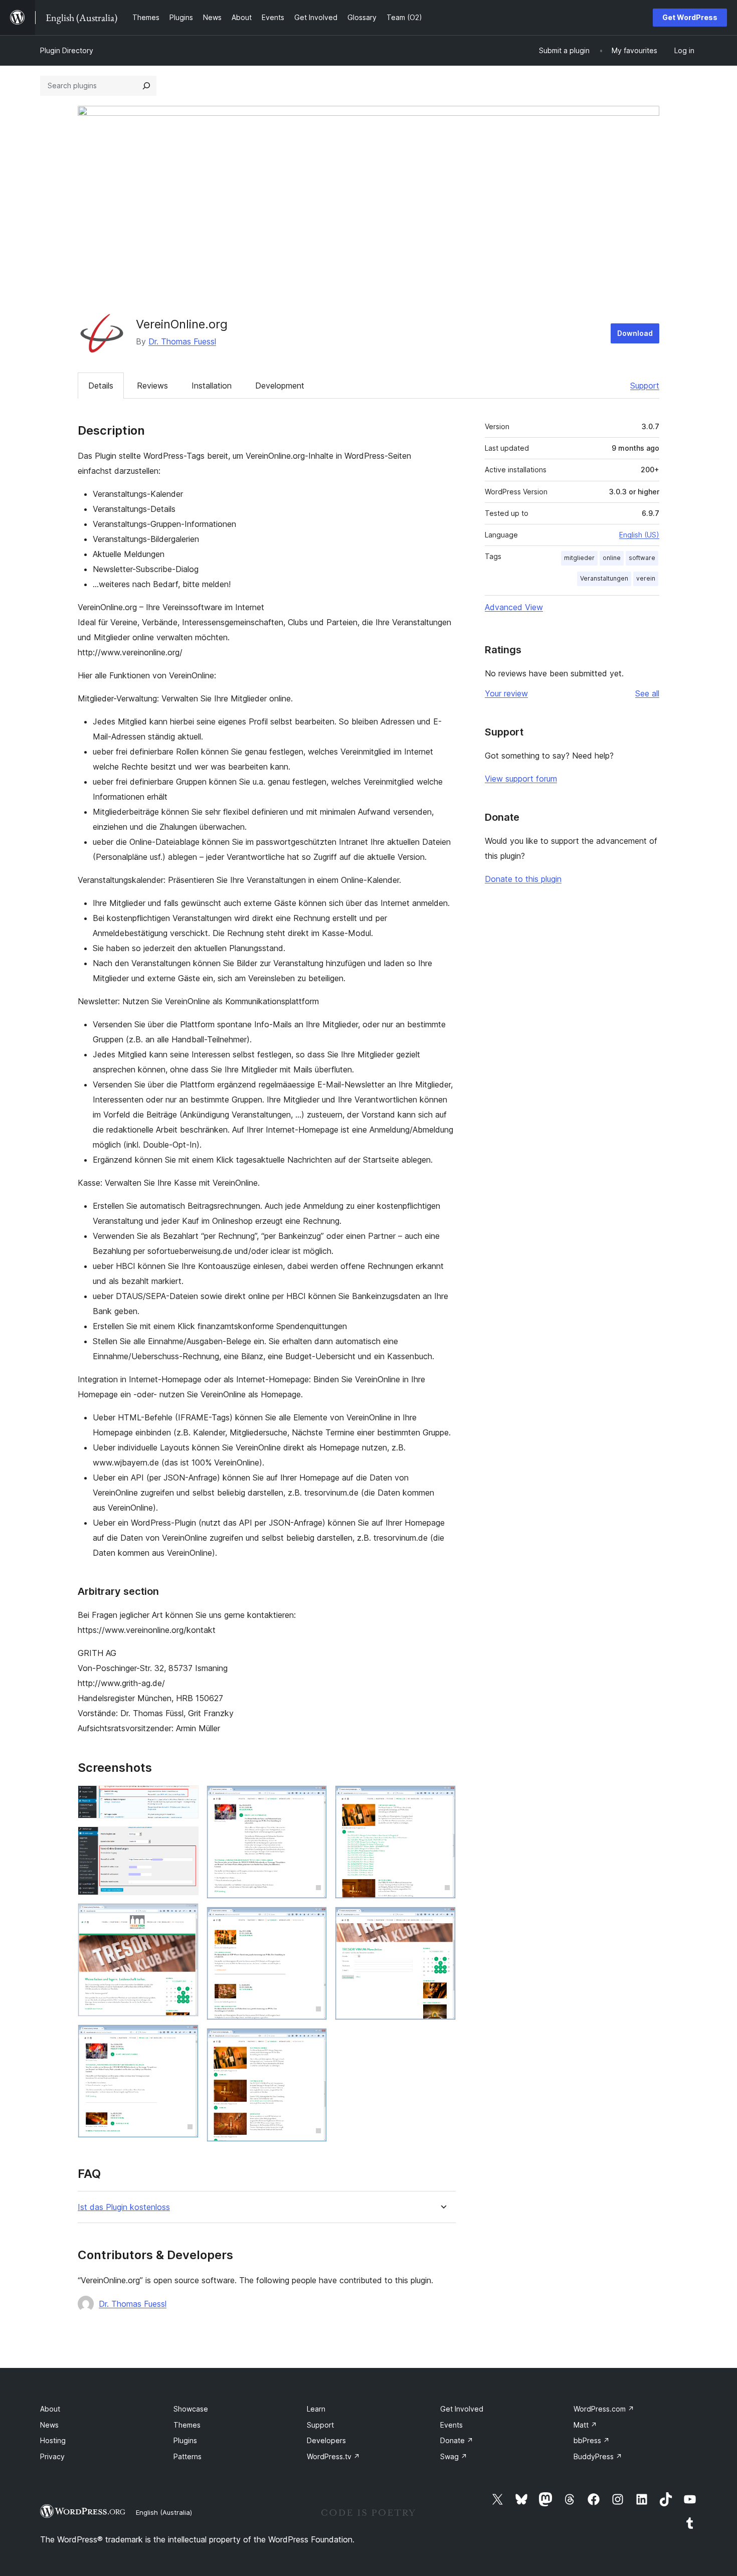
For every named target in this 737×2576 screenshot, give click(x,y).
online (612, 558)
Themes (187, 2425)
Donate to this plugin (523, 879)
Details (101, 386)
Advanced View (514, 607)
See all (647, 693)
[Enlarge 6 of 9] (313, 1920)
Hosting (53, 2440)
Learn (316, 2409)
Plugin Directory (67, 50)
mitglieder (579, 558)
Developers (326, 2440)
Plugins (185, 2440)
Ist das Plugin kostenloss (124, 2207)
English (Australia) (164, 2512)
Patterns (188, 2456)
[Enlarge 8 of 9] (442, 1799)
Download (635, 333)
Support (645, 386)
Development (280, 386)
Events (451, 2425)
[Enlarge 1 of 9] (185, 1799)
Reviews (152, 386)
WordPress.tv (333, 2456)
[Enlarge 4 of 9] (185, 2038)
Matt (585, 2425)
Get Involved (462, 2409)
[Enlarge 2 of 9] (185, 1840)
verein (646, 578)
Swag (454, 2456)
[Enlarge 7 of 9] (313, 2042)
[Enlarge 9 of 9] (442, 1920)
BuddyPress (598, 2456)
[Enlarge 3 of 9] (185, 1917)
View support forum (521, 779)
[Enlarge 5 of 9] (313, 1799)
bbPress (592, 2440)
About (50, 2409)
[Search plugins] (146, 86)
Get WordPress (690, 17)
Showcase (191, 2409)
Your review (506, 693)
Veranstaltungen (604, 578)
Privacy (52, 2456)
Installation (212, 386)
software (642, 558)
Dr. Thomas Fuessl (182, 341)
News (49, 2425)
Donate (457, 2440)
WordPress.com (604, 2409)
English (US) (639, 535)
